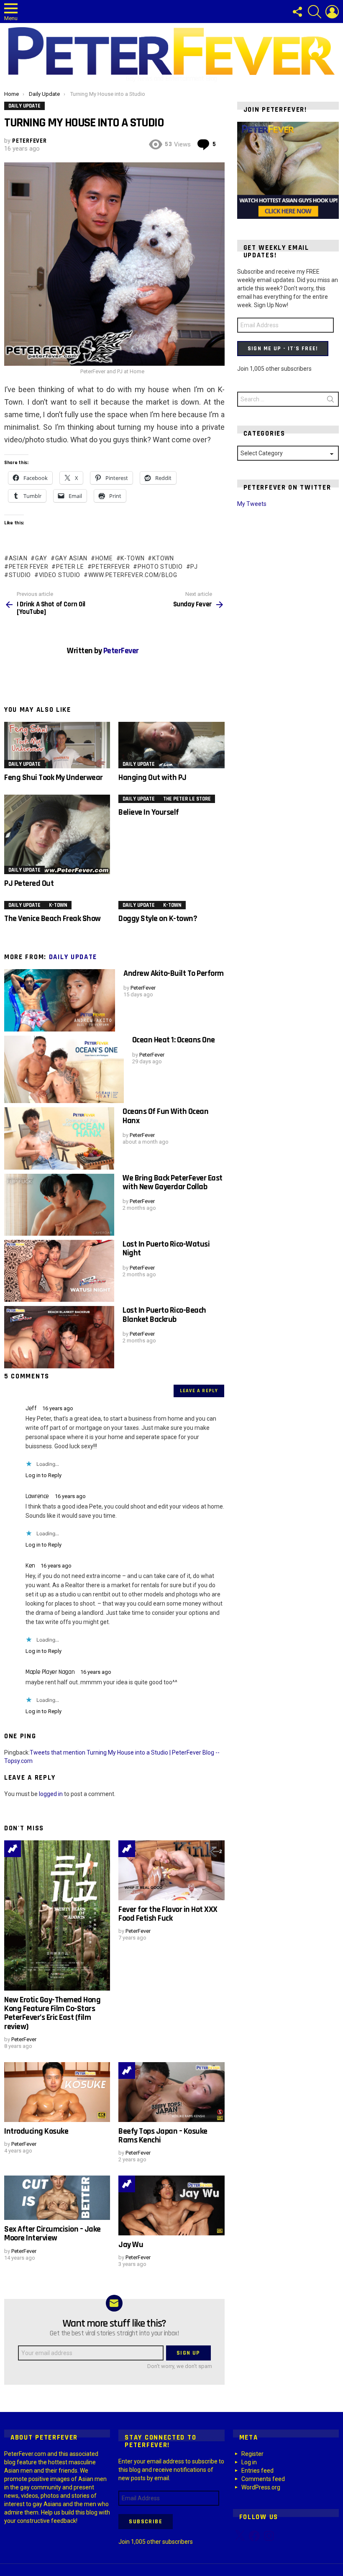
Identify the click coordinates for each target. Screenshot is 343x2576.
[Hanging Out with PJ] (171, 745)
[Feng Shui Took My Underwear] (57, 745)
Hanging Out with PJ (152, 777)
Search (330, 401)
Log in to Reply (44, 1475)
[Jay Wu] (171, 2205)
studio (20, 575)
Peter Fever (28, 567)
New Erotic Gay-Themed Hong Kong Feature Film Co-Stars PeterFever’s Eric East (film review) (52, 2013)
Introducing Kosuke (36, 2131)
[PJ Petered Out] (57, 834)
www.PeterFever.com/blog (133, 575)
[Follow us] (297, 12)
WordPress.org (261, 2487)
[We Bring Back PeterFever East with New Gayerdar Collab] (59, 1205)
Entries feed (257, 2471)
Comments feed (263, 2479)
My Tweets (252, 504)
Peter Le (70, 567)
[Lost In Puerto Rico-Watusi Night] (59, 1271)
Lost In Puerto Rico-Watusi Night (166, 1248)
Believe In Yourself (149, 812)
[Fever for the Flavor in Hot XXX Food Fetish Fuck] (171, 1870)
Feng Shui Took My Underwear (54, 777)
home (104, 558)
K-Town (132, 558)
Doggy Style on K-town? (158, 919)
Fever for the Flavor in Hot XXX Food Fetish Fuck (168, 1914)
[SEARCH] (315, 12)
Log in (249, 2462)
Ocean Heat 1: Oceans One (174, 1040)
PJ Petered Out (29, 883)
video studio (60, 575)
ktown (163, 558)
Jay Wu (131, 2245)
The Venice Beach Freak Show (52, 919)
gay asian (71, 558)
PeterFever (111, 567)
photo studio (160, 567)
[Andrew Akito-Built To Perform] (60, 1000)
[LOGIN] (332, 12)
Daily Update (24, 764)
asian (18, 558)
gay (41, 558)
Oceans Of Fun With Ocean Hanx (165, 1116)
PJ (194, 567)
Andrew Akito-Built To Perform (174, 973)
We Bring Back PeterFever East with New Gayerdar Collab (173, 1182)
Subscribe (146, 2522)
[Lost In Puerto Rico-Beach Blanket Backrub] (59, 1337)
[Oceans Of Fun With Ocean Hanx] (59, 1138)
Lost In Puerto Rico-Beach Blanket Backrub (164, 1315)
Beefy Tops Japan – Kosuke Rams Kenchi (163, 2136)
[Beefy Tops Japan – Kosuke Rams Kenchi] (171, 2092)
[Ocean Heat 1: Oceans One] (64, 1069)
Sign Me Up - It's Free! (283, 349)
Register (252, 2454)
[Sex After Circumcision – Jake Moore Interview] (57, 2198)
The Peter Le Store (187, 799)
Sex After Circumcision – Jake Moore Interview (52, 2233)
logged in (51, 1794)
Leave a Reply (199, 1391)
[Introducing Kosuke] (57, 2092)
